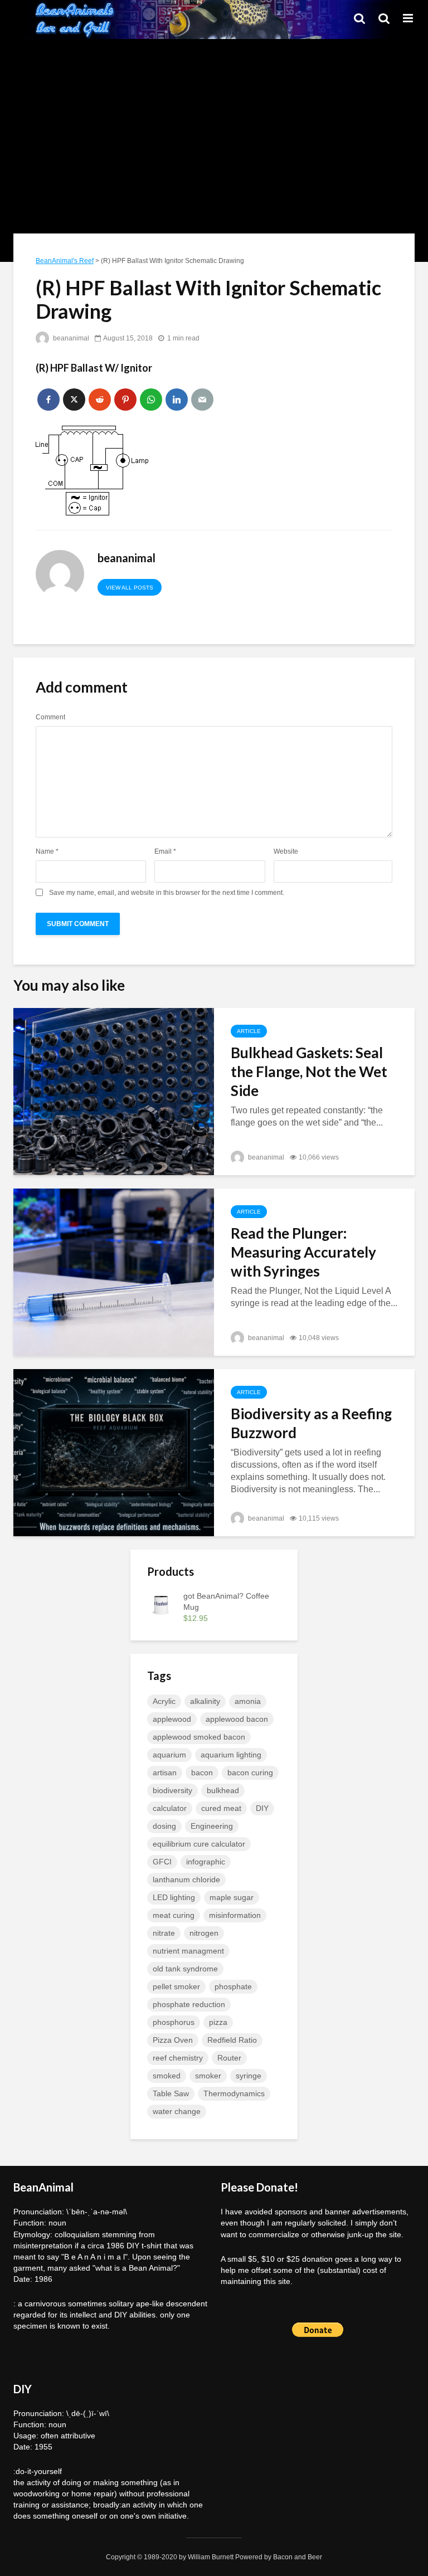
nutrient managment (188, 1951)
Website (286, 851)
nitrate (164, 1933)
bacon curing (250, 1772)
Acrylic (164, 1701)
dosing (164, 1826)
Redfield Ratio (232, 2040)
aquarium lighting (231, 1755)
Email (165, 851)
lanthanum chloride (186, 1879)
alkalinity (205, 1701)
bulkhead (223, 1790)
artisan (165, 1772)
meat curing (174, 1915)
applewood (172, 1719)
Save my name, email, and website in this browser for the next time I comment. (167, 893)
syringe (249, 2076)
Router (229, 2058)
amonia (248, 1701)
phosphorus (174, 2022)
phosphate (233, 1986)
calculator (170, 1808)
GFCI (162, 1862)
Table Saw (171, 2093)
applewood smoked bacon (199, 1737)
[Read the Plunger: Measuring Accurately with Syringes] (114, 1272)
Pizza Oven (173, 2040)
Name (47, 851)
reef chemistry (178, 2058)
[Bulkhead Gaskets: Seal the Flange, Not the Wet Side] (114, 1091)
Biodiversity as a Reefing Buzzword (311, 1423)
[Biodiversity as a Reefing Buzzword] (114, 1452)
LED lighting (174, 1897)
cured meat (221, 1808)
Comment (50, 717)
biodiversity (172, 1790)
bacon (202, 1772)
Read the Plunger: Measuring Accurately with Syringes (303, 1252)
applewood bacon (237, 1719)
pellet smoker (176, 1986)
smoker (208, 2076)
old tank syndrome (185, 1969)
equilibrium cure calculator (199, 1844)
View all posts (130, 588)
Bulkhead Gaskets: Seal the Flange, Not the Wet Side (309, 1072)
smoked (167, 2076)
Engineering (212, 1826)
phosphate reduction (189, 2004)
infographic (206, 1862)
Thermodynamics (234, 2093)
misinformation (235, 1915)
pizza (218, 2022)
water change (177, 2111)
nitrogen (204, 1933)
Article (249, 1031)
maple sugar (232, 1897)
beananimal (70, 338)
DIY (262, 1808)
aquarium (169, 1755)
